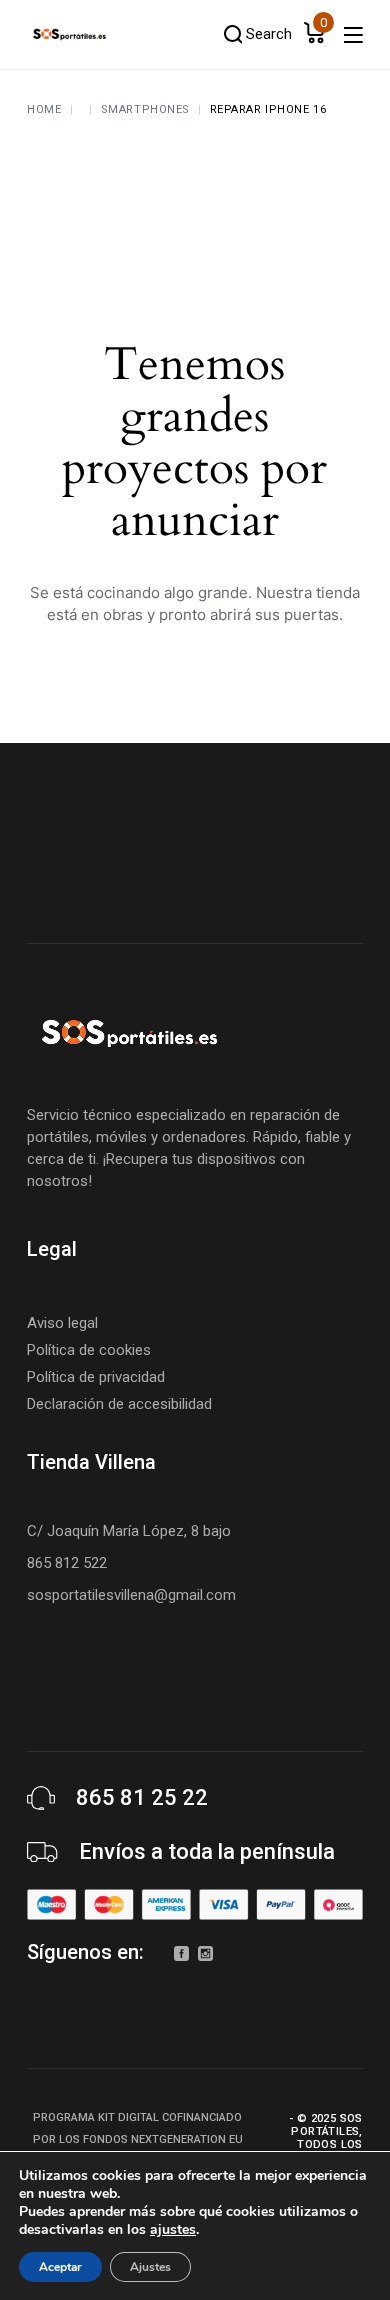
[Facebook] (181, 1953)
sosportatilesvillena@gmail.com (131, 1595)
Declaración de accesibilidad (119, 1404)
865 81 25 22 (142, 1797)
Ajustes (150, 2267)
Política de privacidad (96, 1377)
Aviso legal (62, 1323)
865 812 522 (67, 1563)
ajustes (173, 2230)
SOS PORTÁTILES (326, 2125)
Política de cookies (89, 1350)
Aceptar (60, 2267)
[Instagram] (205, 1953)
